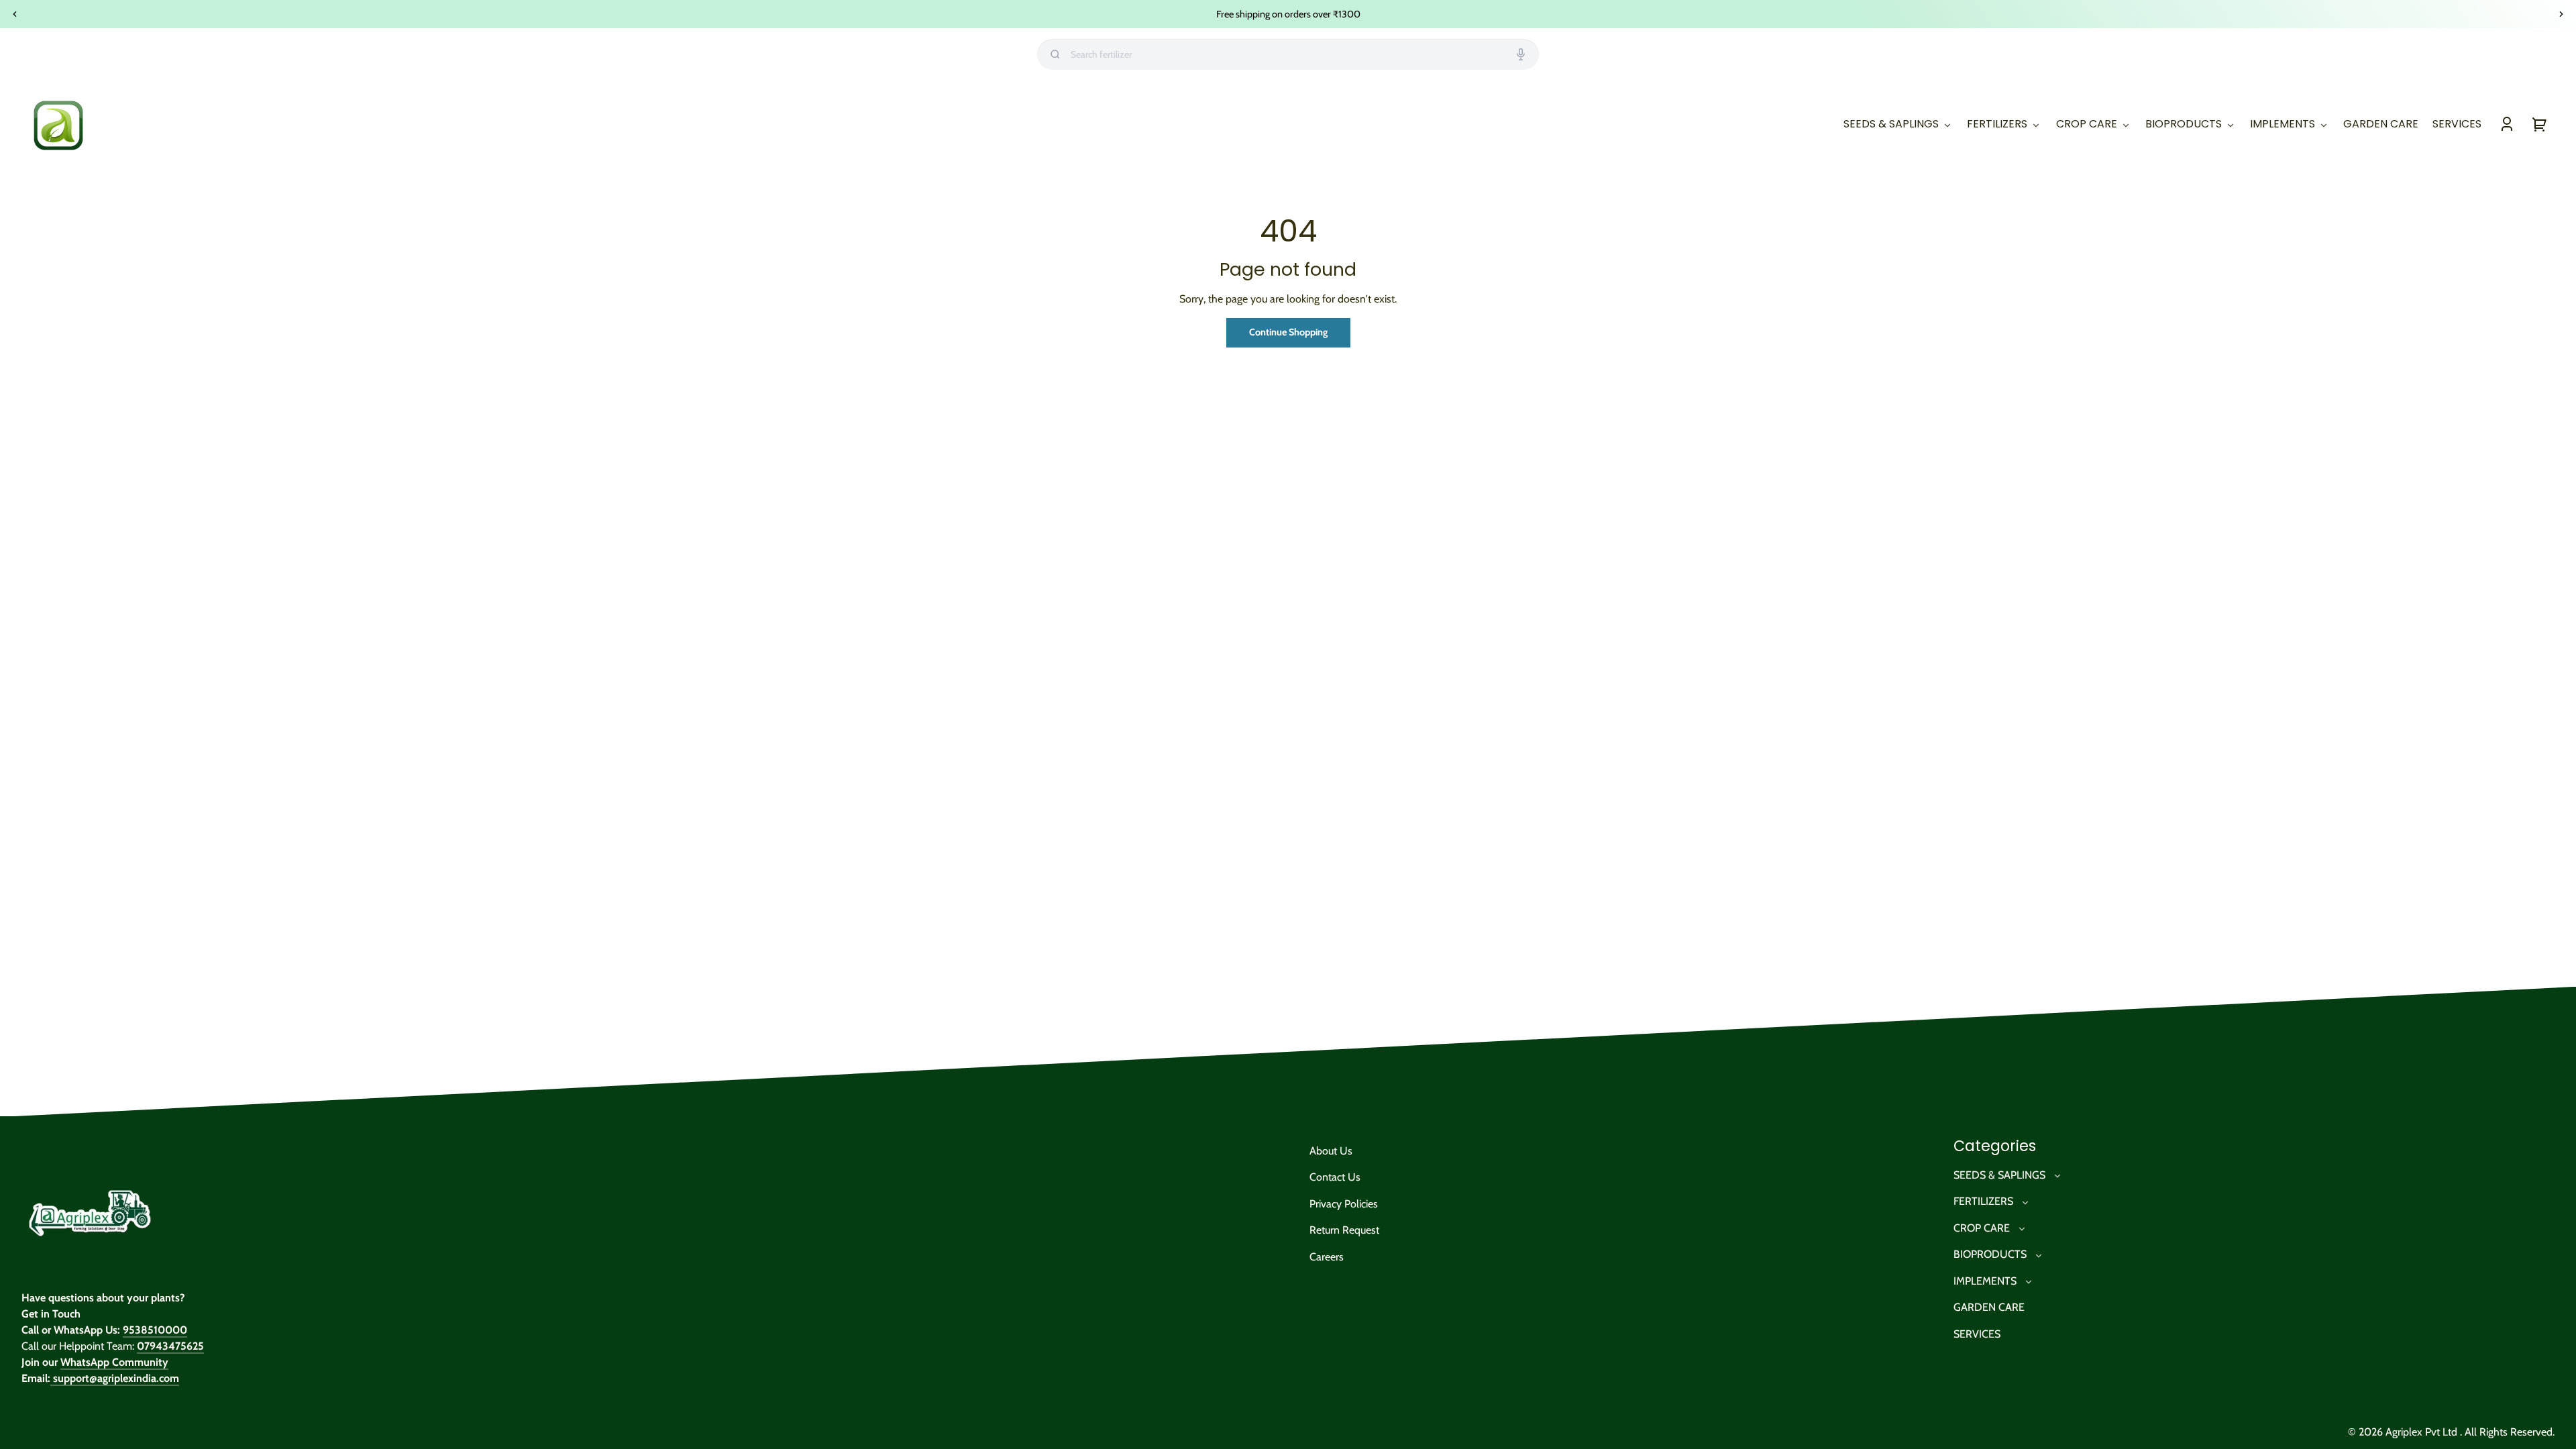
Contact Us (1335, 1177)
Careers (1327, 1257)
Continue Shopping (1288, 332)
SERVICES (1977, 1334)
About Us (1331, 1151)
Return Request (1344, 1230)
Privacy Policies (1344, 1204)
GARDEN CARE (1989, 1307)
